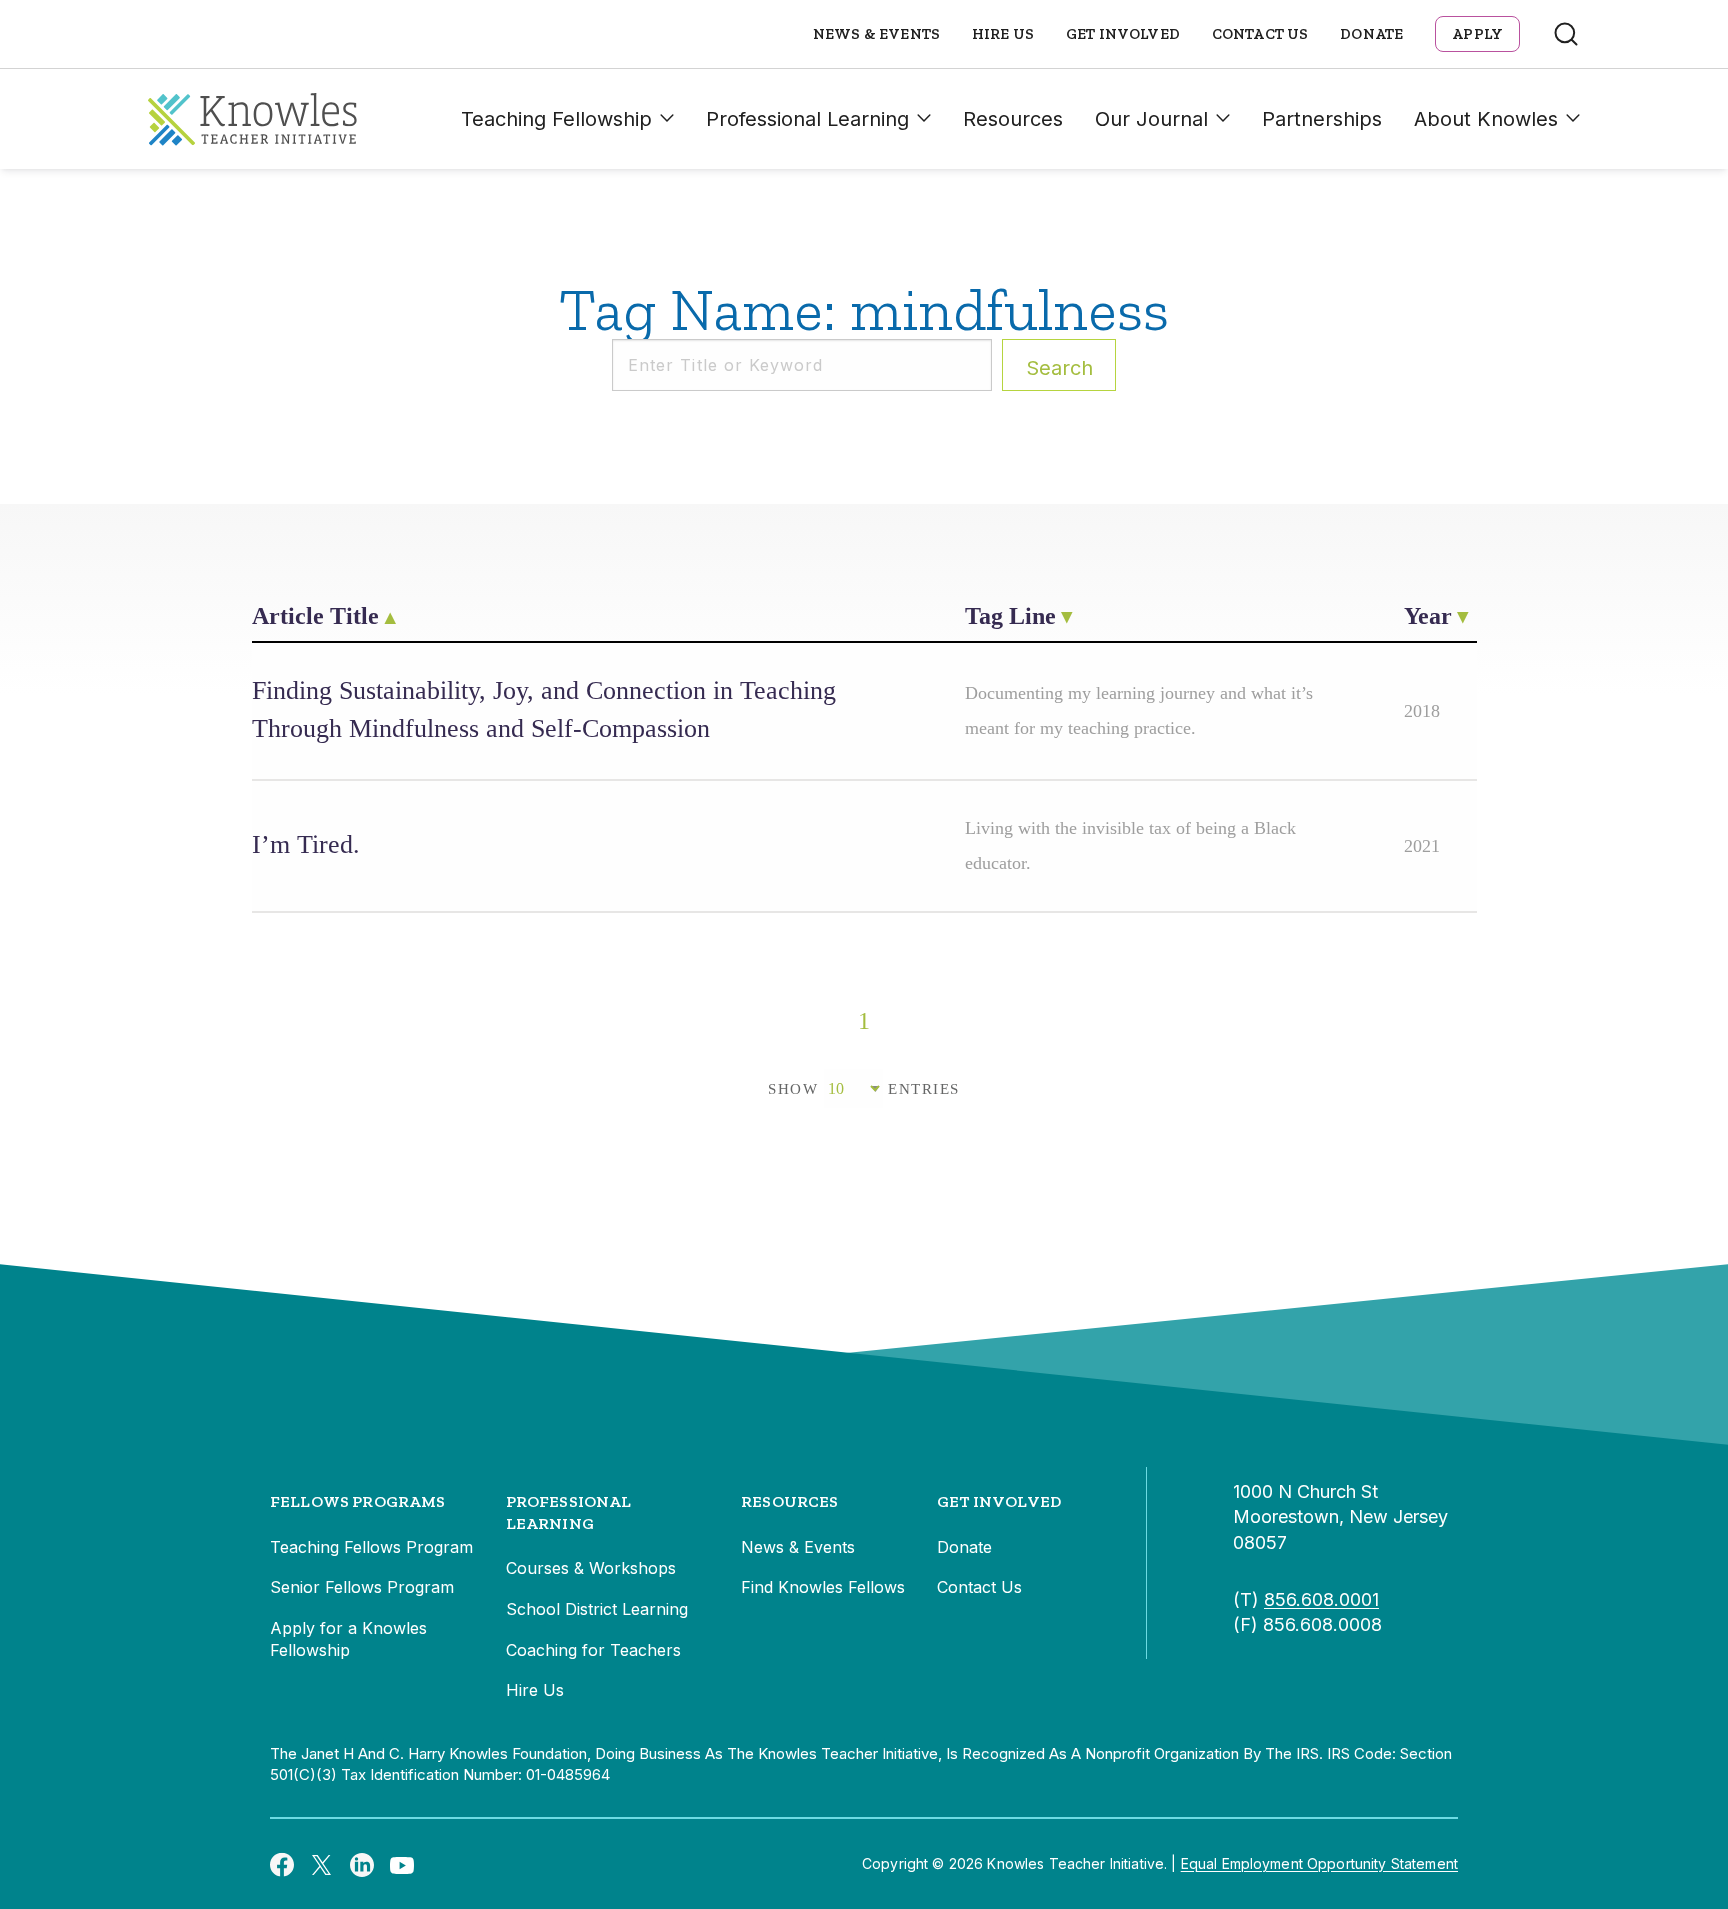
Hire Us (1003, 34)
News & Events (876, 34)
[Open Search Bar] (1566, 34)
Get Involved (1123, 34)
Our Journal (1151, 119)
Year (1428, 616)
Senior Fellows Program (362, 1587)
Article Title (315, 616)
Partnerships (1322, 119)
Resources (1013, 119)
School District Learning (597, 1609)
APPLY (1477, 34)
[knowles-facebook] (282, 1864)
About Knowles (1486, 119)
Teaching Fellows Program (371, 1547)
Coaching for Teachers (593, 1650)
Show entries (864, 1089)
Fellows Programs (358, 1501)
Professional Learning (807, 119)
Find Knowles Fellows (823, 1587)
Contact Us (1260, 34)
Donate (1371, 34)
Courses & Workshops (591, 1568)
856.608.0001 (1321, 1599)
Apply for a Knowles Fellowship (348, 1639)
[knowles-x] (322, 1864)
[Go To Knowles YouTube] (402, 1864)
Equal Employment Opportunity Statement (1319, 1863)
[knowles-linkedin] (362, 1864)
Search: (1059, 368)
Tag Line (1010, 616)
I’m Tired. (306, 844)
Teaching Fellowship (556, 119)
